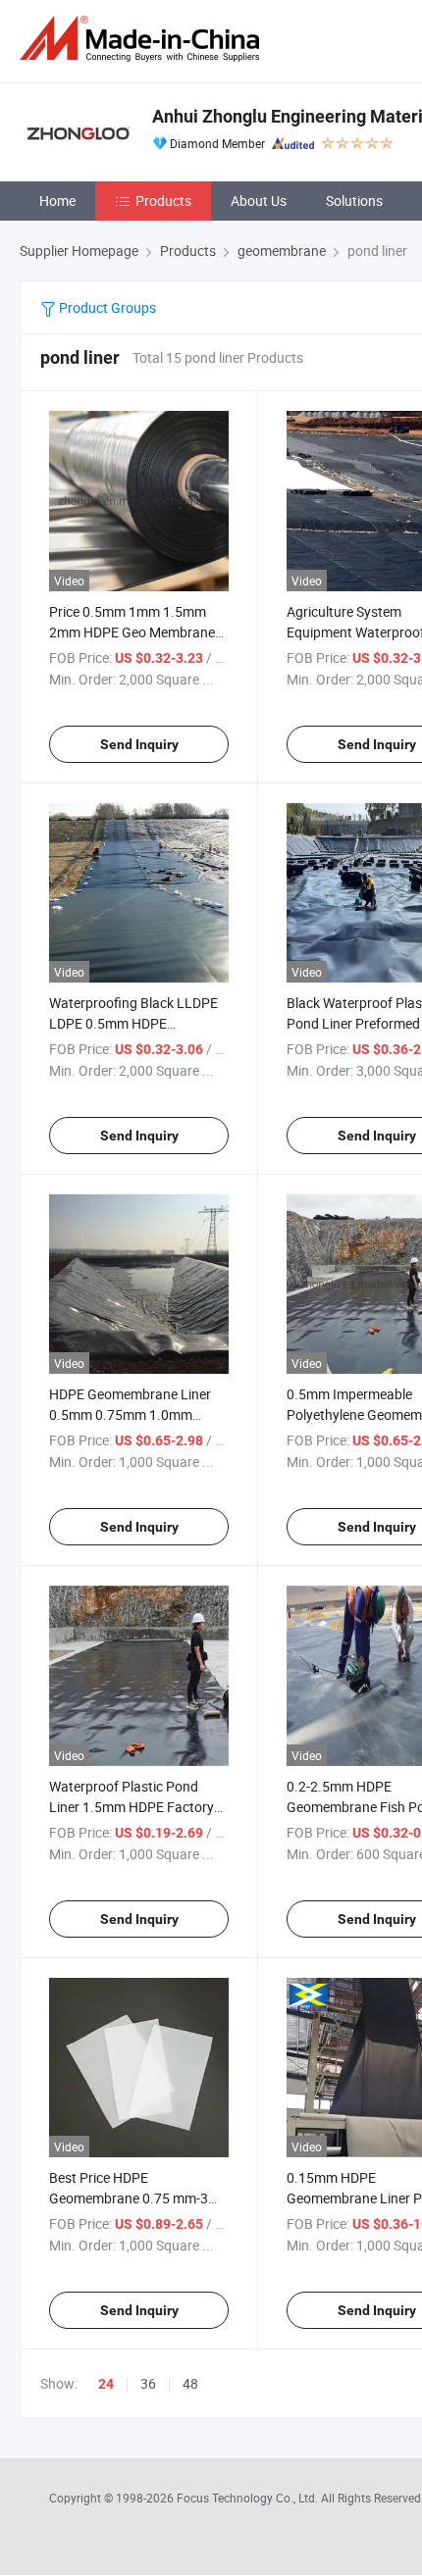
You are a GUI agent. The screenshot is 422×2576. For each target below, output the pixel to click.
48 (190, 2383)
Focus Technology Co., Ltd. (249, 2498)
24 (106, 2384)
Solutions (354, 201)
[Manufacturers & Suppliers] (143, 39)
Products (163, 201)
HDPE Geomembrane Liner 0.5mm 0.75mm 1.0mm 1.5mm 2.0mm (130, 1414)
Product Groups (106, 307)
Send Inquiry (139, 744)
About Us (259, 201)
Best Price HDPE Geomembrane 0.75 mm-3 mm (129, 2198)
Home (57, 201)
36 (148, 2383)
